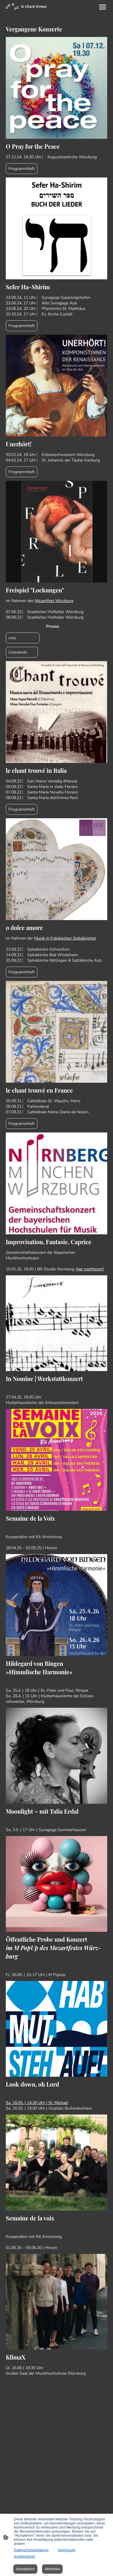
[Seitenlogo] (26, 6)
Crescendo (22, 652)
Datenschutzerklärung (31, 2550)
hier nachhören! (90, 1269)
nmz (23, 638)
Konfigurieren (25, 2557)
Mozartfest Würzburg (54, 601)
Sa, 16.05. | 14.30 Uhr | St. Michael (37, 2103)
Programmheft (22, 169)
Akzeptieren (25, 2569)
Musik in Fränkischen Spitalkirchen (65, 938)
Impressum (67, 2550)
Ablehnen (52, 2569)
